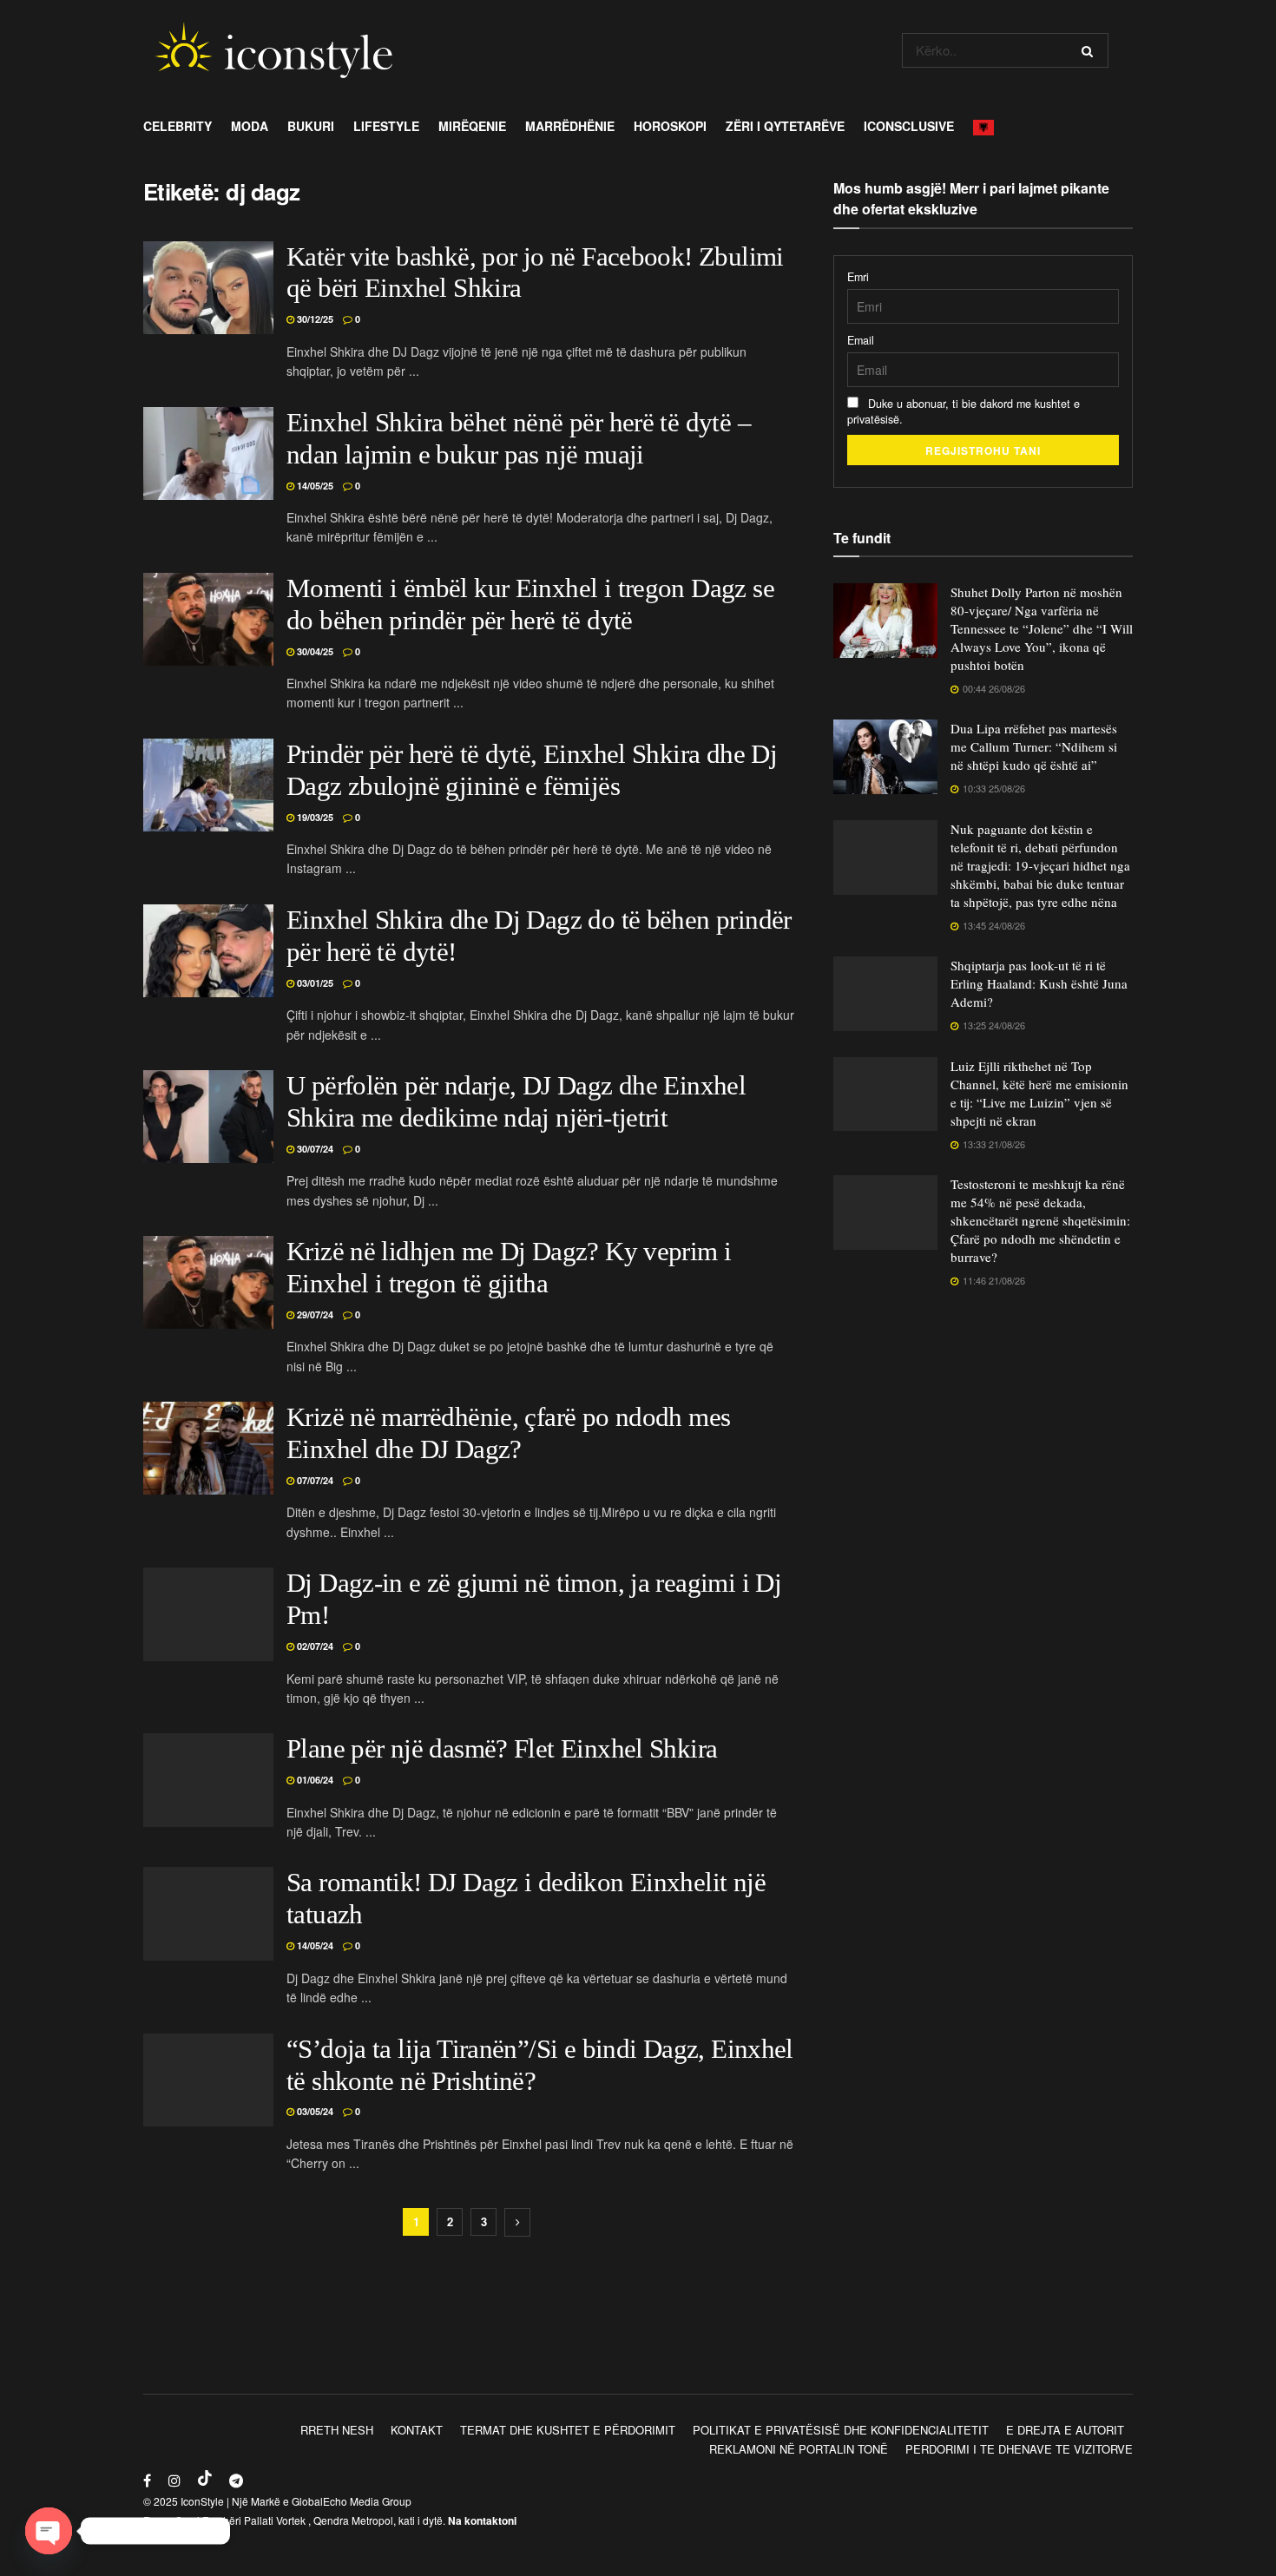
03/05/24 (314, 2111)
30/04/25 (314, 651)
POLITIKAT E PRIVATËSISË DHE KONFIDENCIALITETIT (841, 2430)
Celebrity (178, 126)
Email (861, 340)
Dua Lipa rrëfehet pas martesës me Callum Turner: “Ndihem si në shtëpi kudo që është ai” (1034, 746)
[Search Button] (1091, 50)
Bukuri (311, 126)
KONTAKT (417, 2430)
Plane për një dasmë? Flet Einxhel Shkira (502, 1749)
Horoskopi (670, 126)
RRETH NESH (337, 2430)
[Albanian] (988, 126)
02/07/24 (314, 1646)
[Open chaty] (49, 2531)
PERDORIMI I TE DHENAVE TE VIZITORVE (1019, 2449)
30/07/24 (314, 1149)
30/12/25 (314, 319)
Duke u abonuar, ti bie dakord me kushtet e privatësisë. (964, 411)
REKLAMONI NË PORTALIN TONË (799, 2449)
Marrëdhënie (570, 126)
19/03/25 (314, 817)
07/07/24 (314, 1480)
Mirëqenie (472, 126)
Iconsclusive (909, 126)
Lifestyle (386, 126)
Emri (858, 277)
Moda (250, 126)
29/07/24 (314, 1314)
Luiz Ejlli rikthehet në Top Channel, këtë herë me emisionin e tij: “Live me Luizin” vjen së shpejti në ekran (1039, 1093)
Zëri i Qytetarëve (785, 126)
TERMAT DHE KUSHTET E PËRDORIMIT (568, 2430)
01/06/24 (314, 1780)
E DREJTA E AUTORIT (1065, 2430)
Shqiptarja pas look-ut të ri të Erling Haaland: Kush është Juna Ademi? (1039, 983)
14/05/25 (314, 486)
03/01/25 (314, 983)
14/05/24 (314, 1945)
